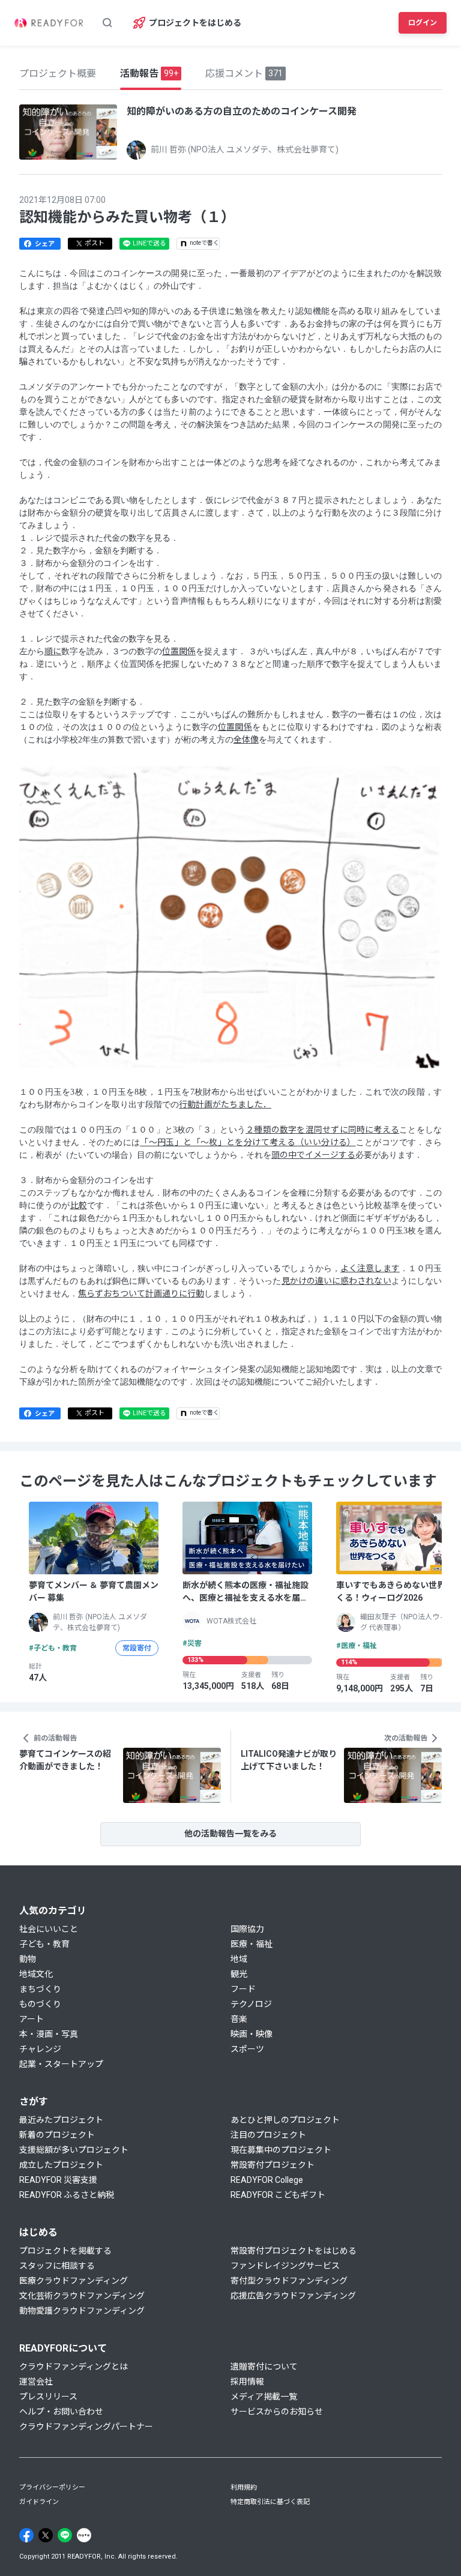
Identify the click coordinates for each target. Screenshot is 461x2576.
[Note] (84, 2535)
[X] (46, 2535)
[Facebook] (26, 2535)
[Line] (65, 2535)
